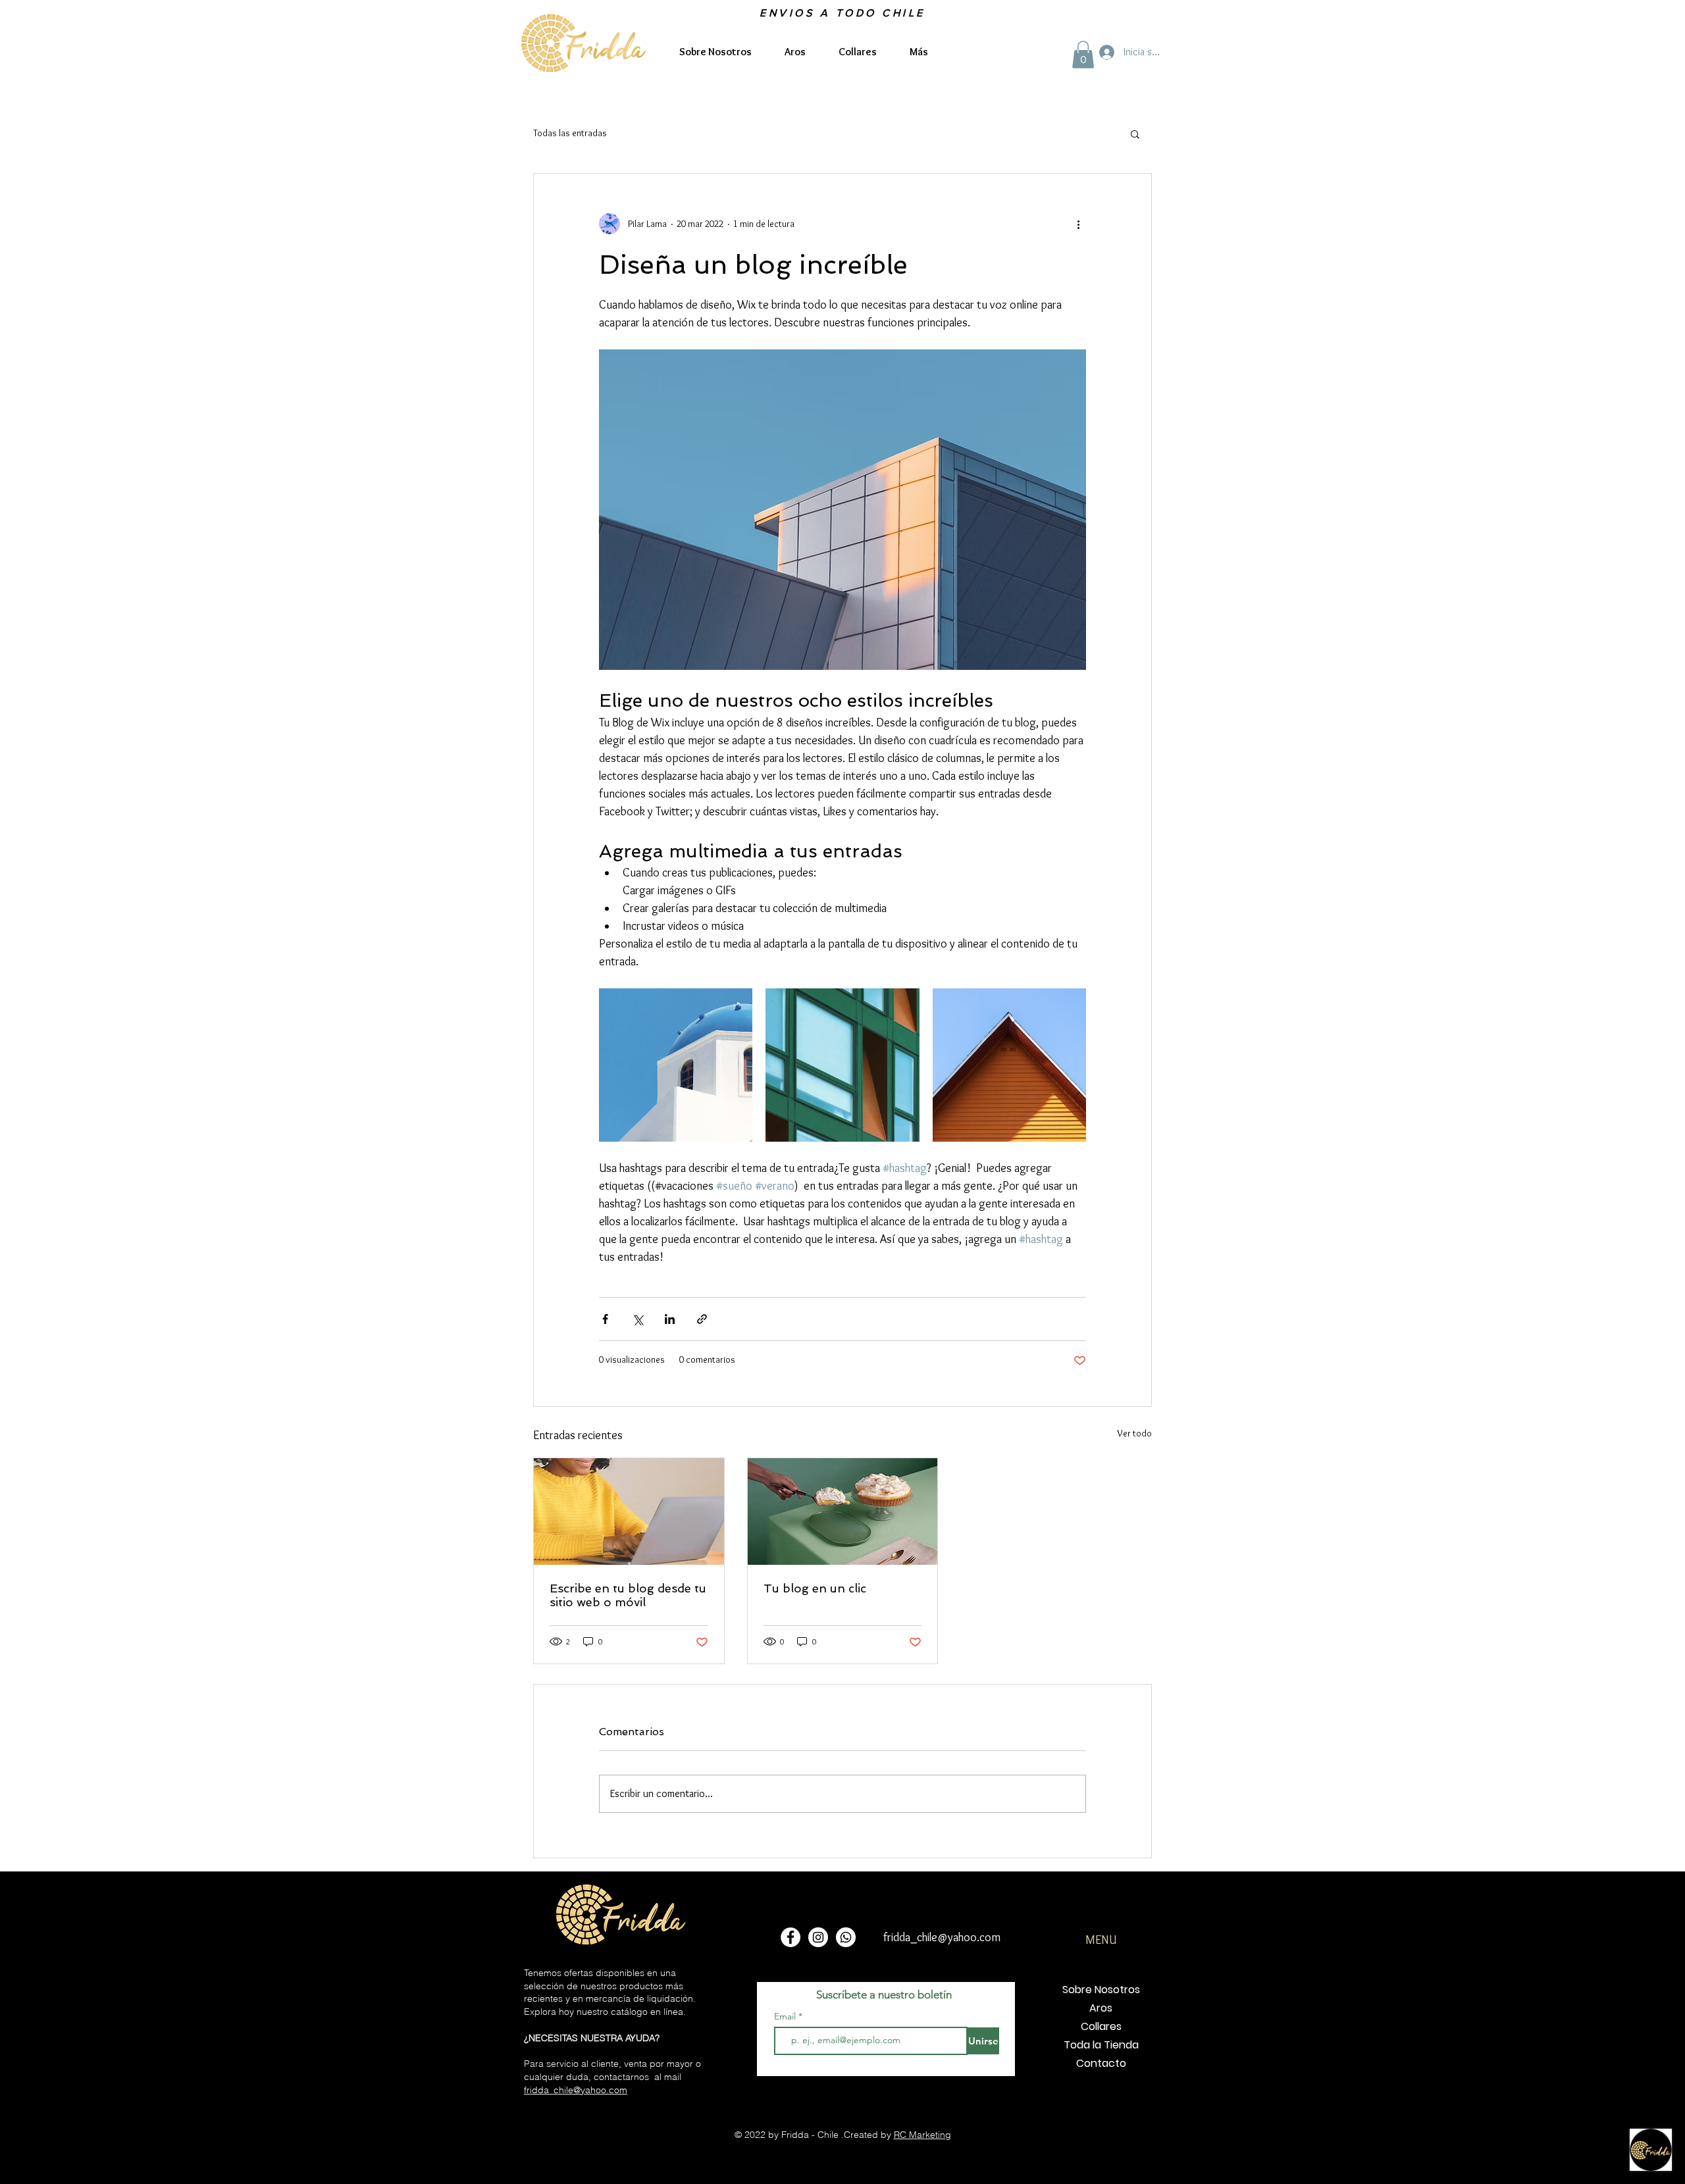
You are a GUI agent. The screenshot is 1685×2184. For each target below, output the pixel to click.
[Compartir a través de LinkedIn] (670, 1319)
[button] (1083, 55)
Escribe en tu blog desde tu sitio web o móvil (628, 1595)
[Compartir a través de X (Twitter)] (637, 1319)
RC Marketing (922, 2135)
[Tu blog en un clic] (843, 1511)
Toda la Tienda (1101, 2045)
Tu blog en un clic (815, 1588)
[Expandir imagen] (676, 1065)
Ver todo (1134, 1433)
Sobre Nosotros (1101, 1990)
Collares (1101, 2026)
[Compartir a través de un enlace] (702, 1319)
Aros (1101, 2008)
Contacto (1101, 2063)
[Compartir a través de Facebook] (605, 1319)
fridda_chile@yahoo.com (576, 2090)
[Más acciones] (1078, 224)
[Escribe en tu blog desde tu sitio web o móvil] (629, 1511)
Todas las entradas (570, 133)
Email (786, 2016)
